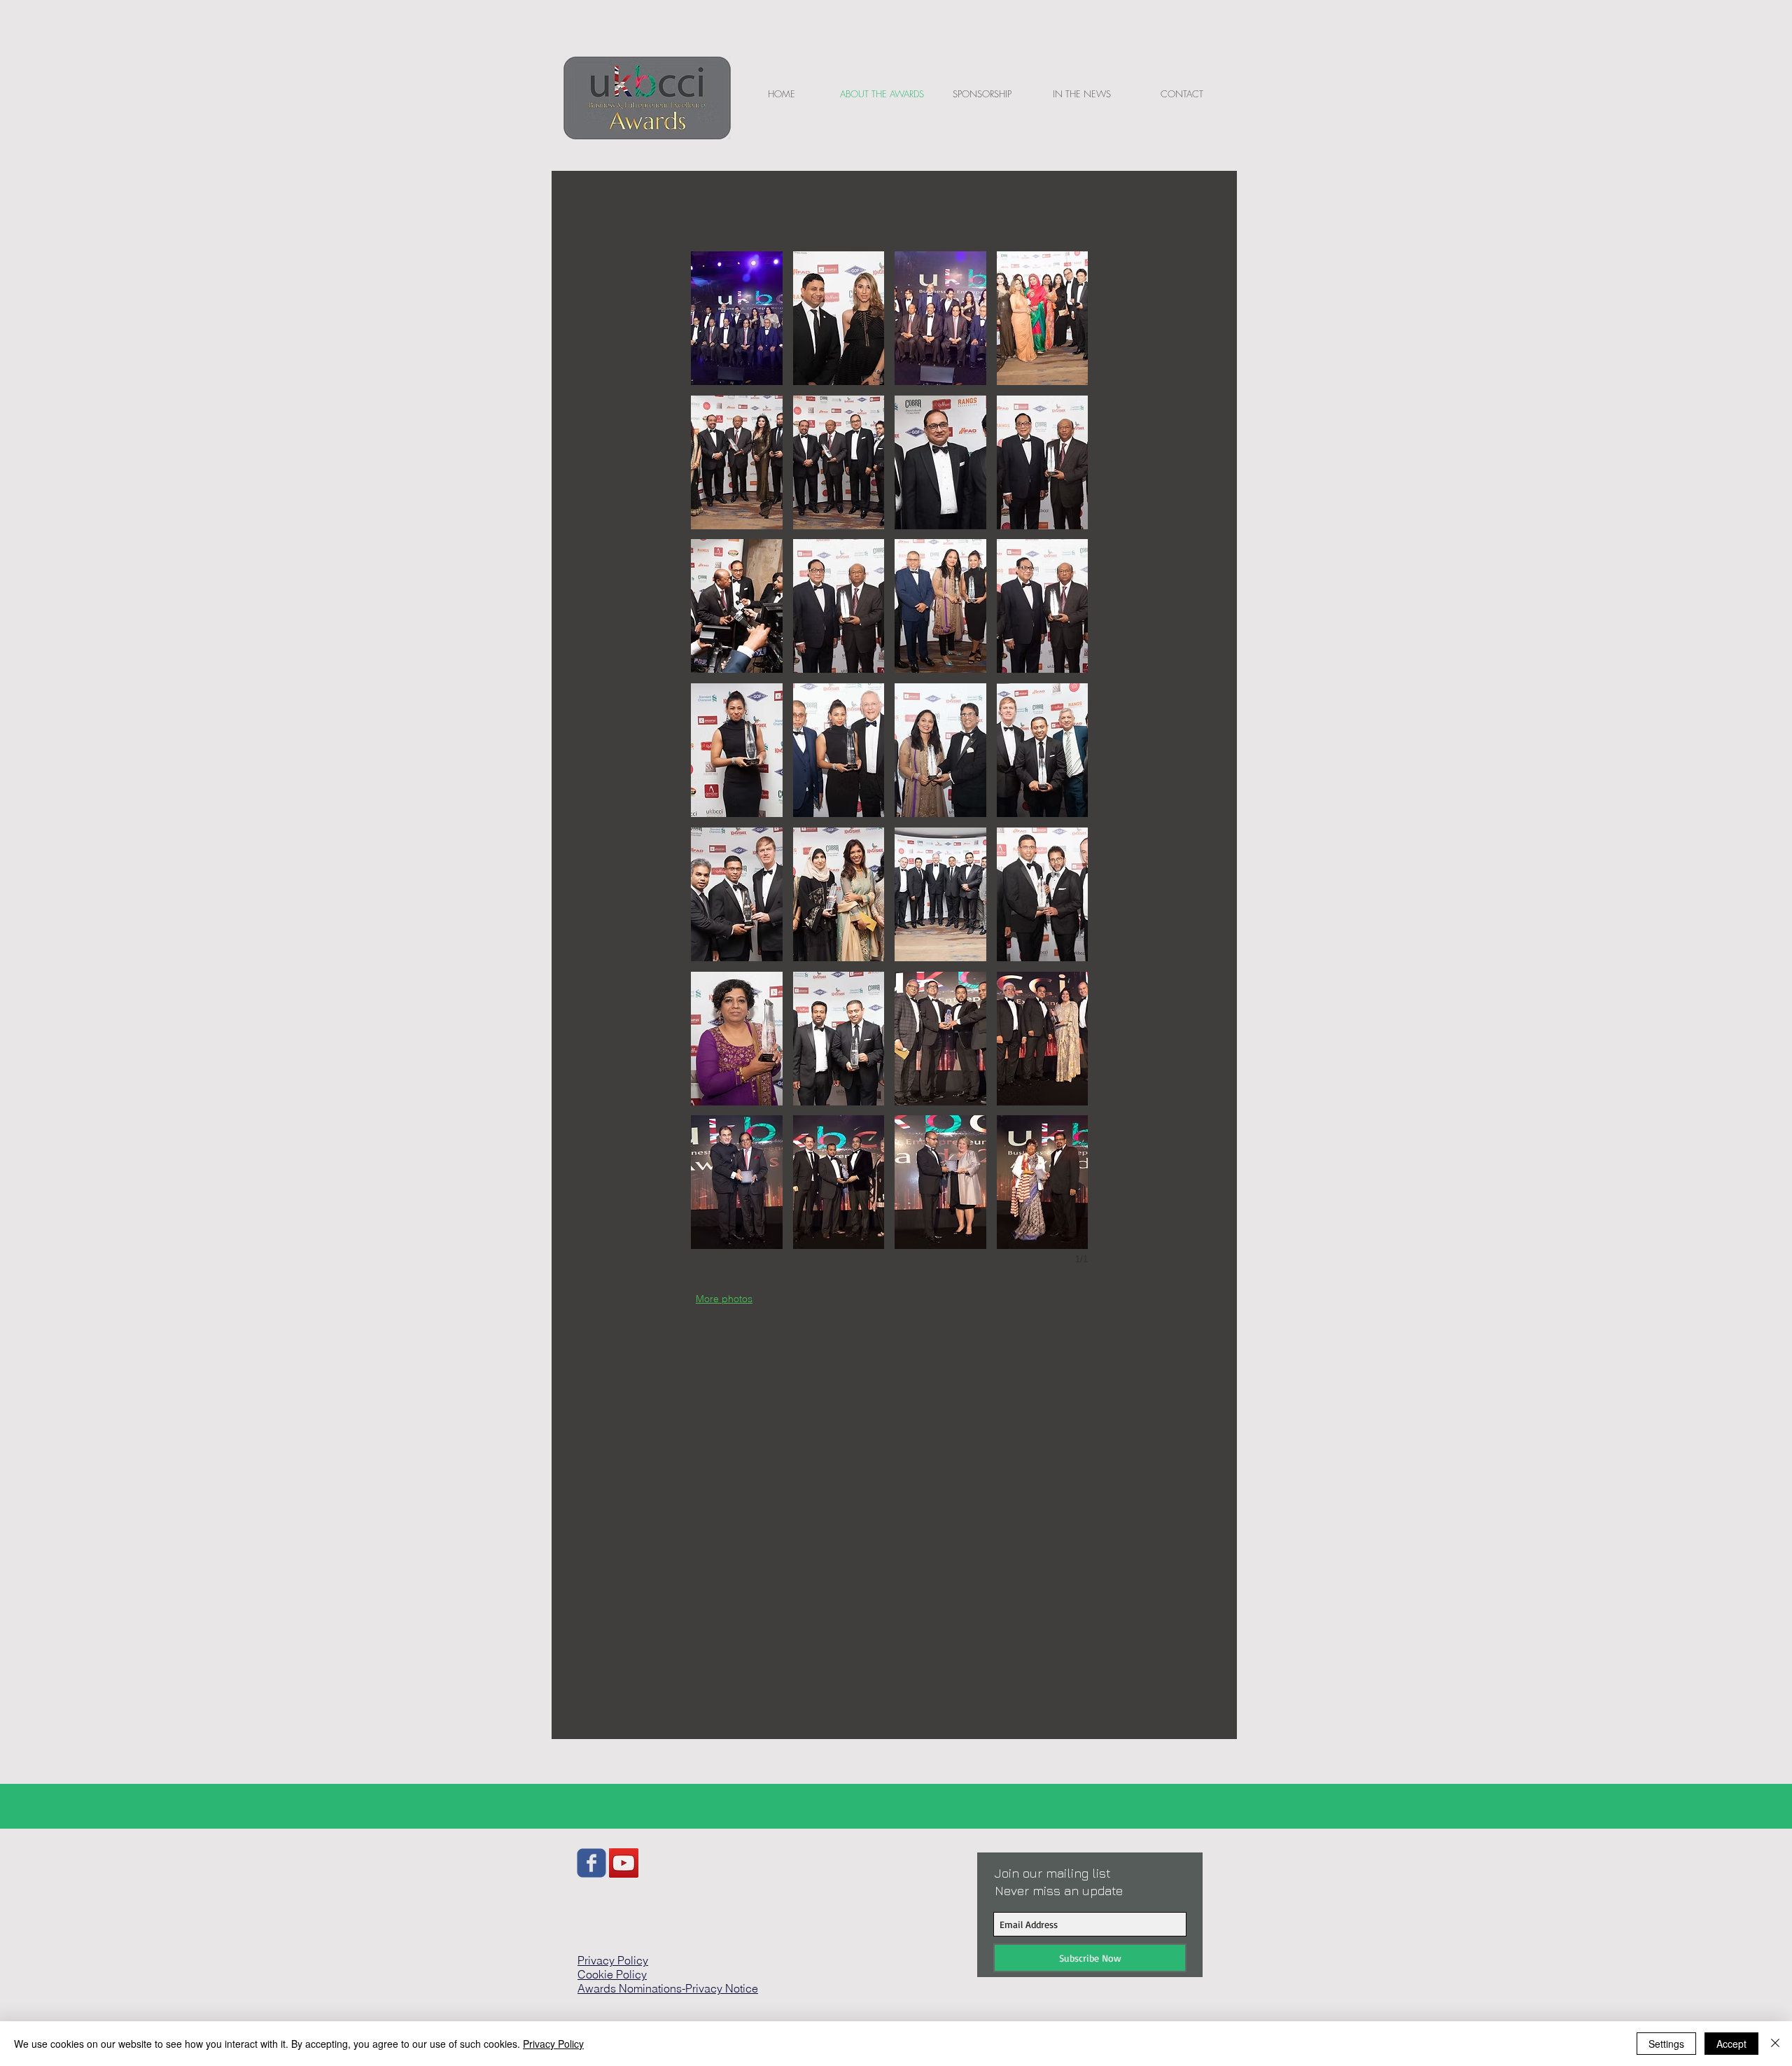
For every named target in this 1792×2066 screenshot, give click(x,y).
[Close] (1775, 2044)
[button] (737, 318)
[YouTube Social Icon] (624, 1863)
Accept (1731, 2044)
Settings (1666, 2044)
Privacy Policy (553, 2044)
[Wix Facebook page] (591, 1863)
